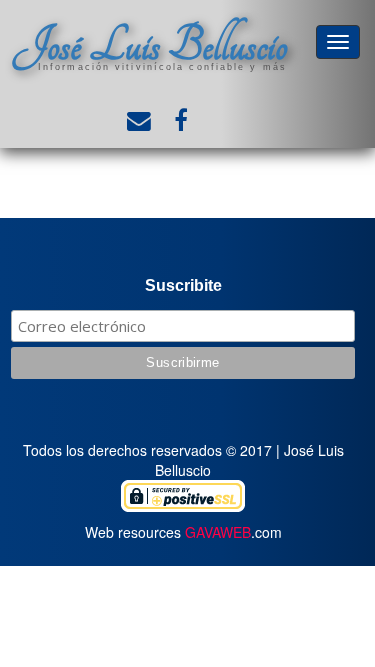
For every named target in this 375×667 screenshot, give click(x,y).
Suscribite (183, 285)
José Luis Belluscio (150, 45)
